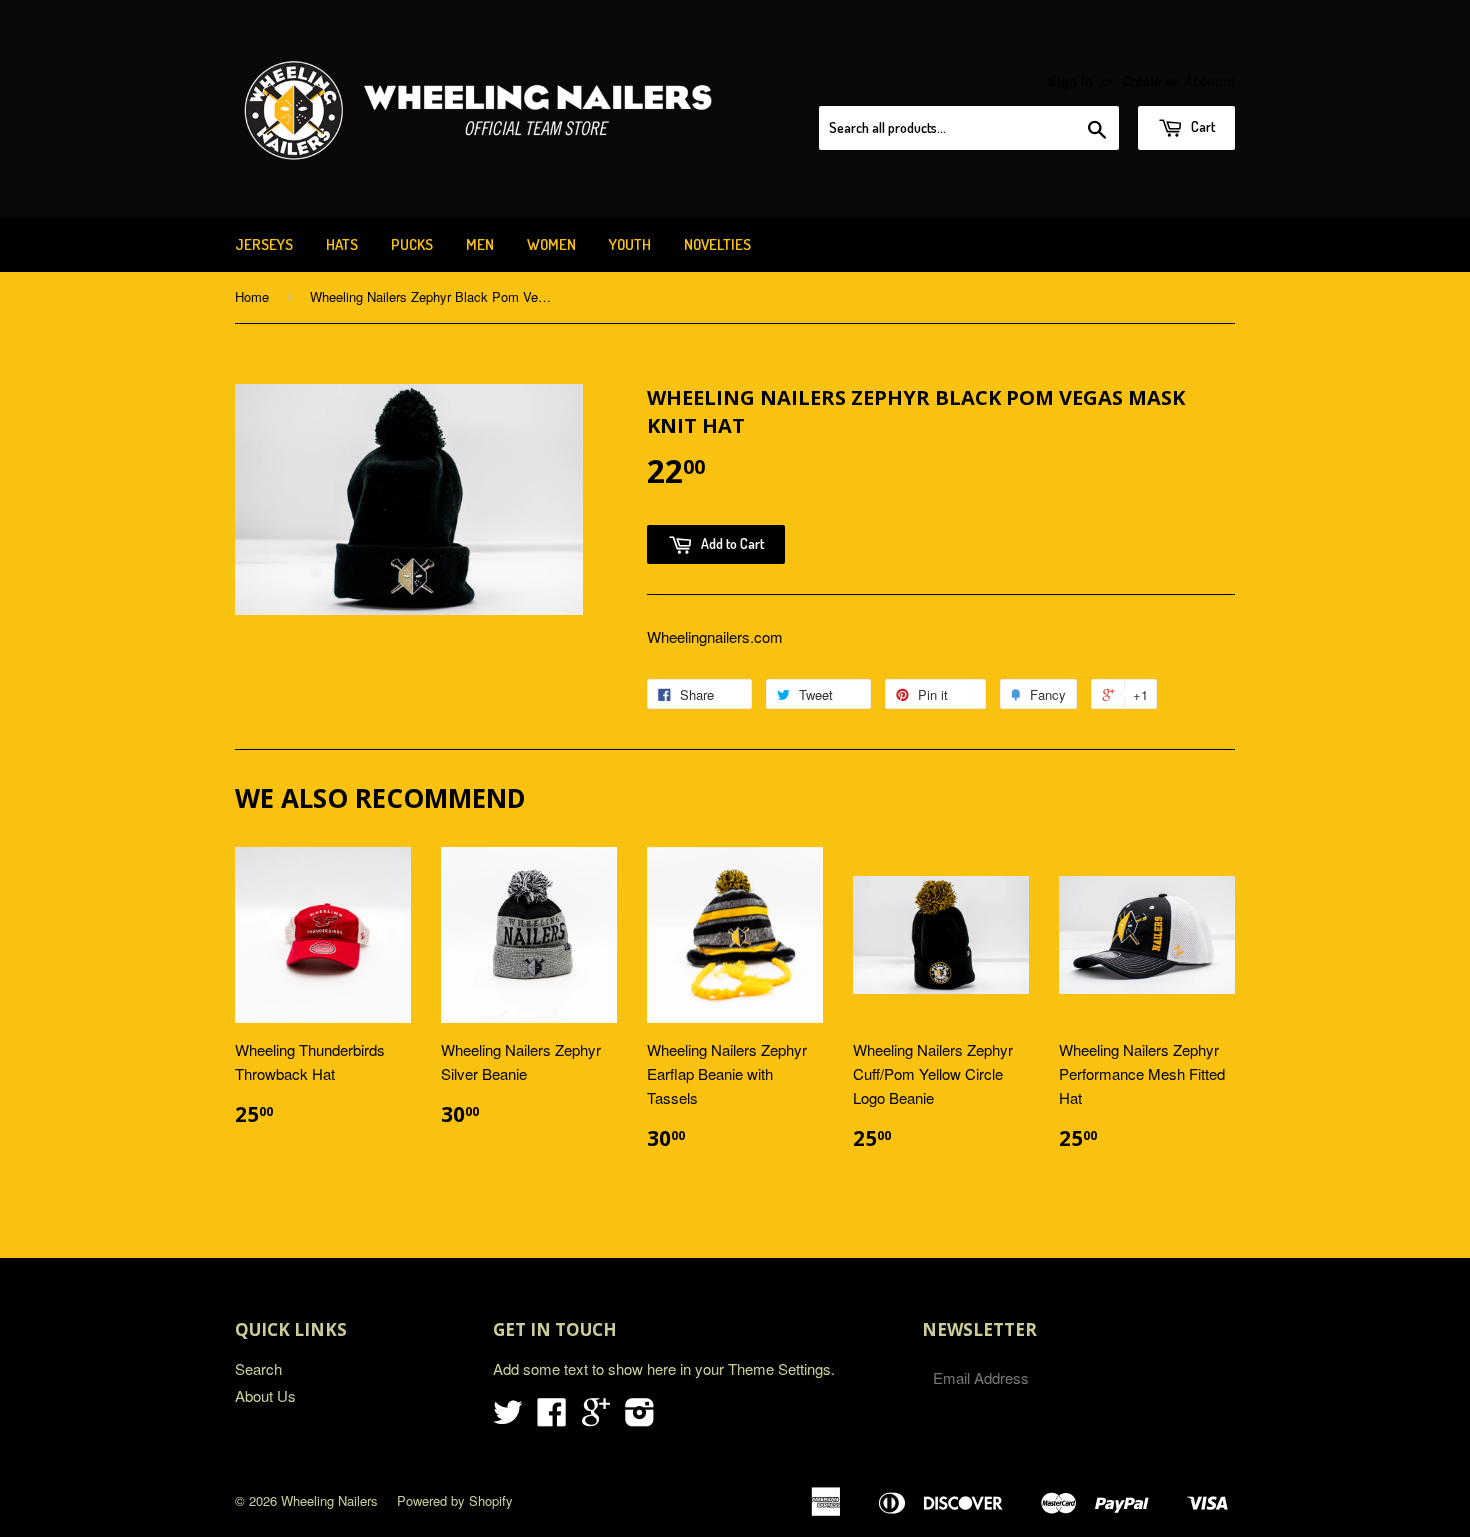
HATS (342, 244)
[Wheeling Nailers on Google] (596, 1417)
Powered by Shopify (455, 1500)
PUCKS (412, 244)
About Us (265, 1395)
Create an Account (1178, 81)
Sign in (1070, 81)
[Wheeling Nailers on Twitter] (508, 1417)
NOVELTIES (717, 244)
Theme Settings (779, 1368)
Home (252, 296)
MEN (480, 244)
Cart (1201, 126)
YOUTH (630, 244)
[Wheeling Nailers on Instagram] (640, 1417)
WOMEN (551, 244)
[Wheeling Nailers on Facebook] (552, 1417)
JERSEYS (264, 244)
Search (258, 1368)
